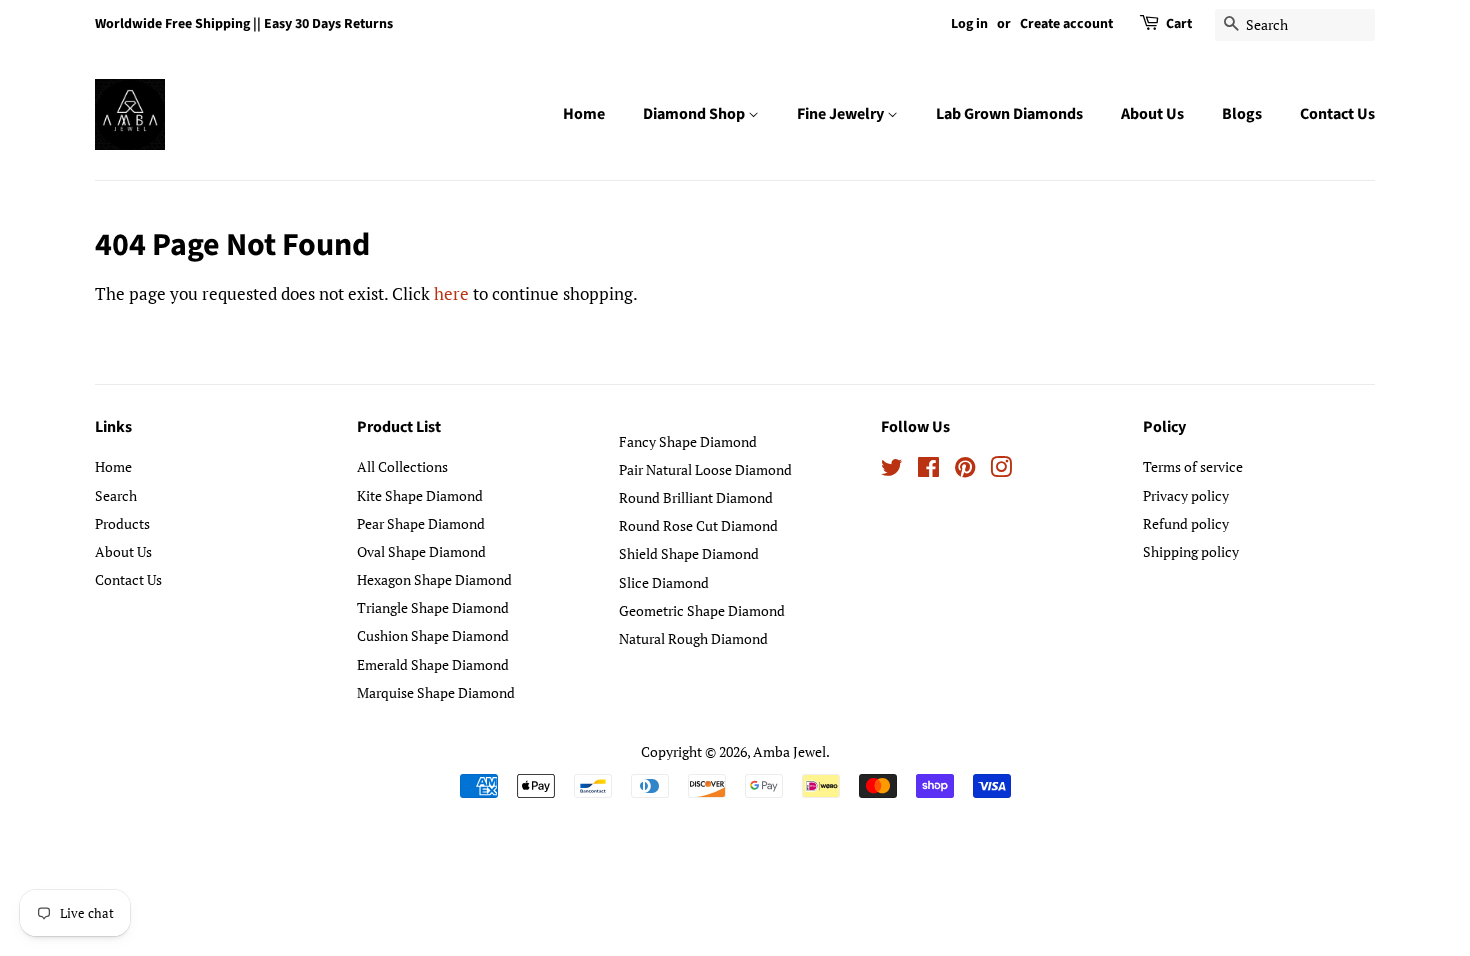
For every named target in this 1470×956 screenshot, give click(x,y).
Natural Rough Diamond (693, 638)
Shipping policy (1191, 551)
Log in (969, 24)
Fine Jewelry (842, 114)
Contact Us (1337, 114)
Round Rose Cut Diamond (698, 525)
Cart (1179, 24)
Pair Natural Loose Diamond (705, 469)
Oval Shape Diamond (421, 551)
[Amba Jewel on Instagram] (1001, 470)
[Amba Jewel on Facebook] (928, 470)
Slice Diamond (664, 582)
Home (584, 114)
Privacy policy (1186, 495)
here (451, 293)
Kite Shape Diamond (420, 495)
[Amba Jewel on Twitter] (892, 470)
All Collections (402, 466)
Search (116, 495)
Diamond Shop (695, 114)
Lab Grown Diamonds (1009, 114)
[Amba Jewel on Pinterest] (965, 470)
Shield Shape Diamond (689, 553)
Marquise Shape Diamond (436, 692)
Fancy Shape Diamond (688, 441)
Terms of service (1193, 466)
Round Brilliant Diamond (696, 497)
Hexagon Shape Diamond (434, 579)
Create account (1066, 24)
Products (122, 523)
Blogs (1242, 114)
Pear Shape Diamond (421, 523)
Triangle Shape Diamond (433, 607)
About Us (1152, 114)
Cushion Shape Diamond (433, 635)
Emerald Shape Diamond (433, 664)
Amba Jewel (789, 751)
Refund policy (1186, 523)
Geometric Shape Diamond (702, 610)
